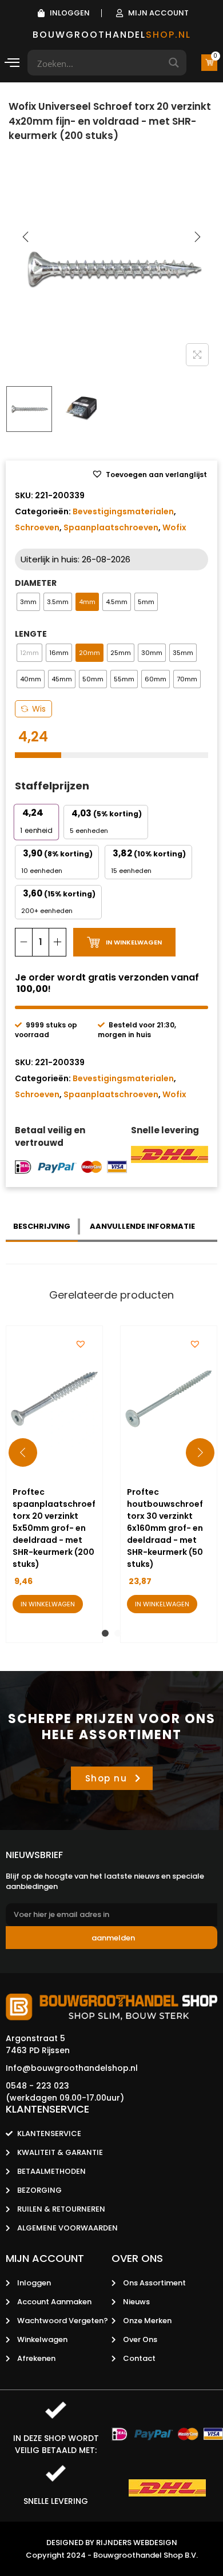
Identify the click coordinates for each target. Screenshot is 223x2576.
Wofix (174, 527)
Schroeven (37, 527)
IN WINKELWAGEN (134, 942)
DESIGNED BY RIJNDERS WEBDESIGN (112, 2543)
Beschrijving (42, 1226)
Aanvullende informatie (142, 1226)
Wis (39, 709)
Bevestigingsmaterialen (123, 511)
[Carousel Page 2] (118, 1633)
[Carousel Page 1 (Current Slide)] (105, 1633)
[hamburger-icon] (12, 64)
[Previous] (26, 237)
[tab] (43, 1227)
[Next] (197, 237)
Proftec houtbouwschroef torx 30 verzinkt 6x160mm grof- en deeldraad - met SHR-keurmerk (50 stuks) (165, 1528)
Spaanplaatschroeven (111, 527)
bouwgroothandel (112, 35)
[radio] (28, 602)
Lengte (31, 634)
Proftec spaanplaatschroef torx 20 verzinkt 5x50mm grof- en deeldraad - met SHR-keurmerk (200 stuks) (54, 1528)
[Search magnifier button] (174, 63)
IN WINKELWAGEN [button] (48, 1604)
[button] (149, 475)
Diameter (36, 583)
